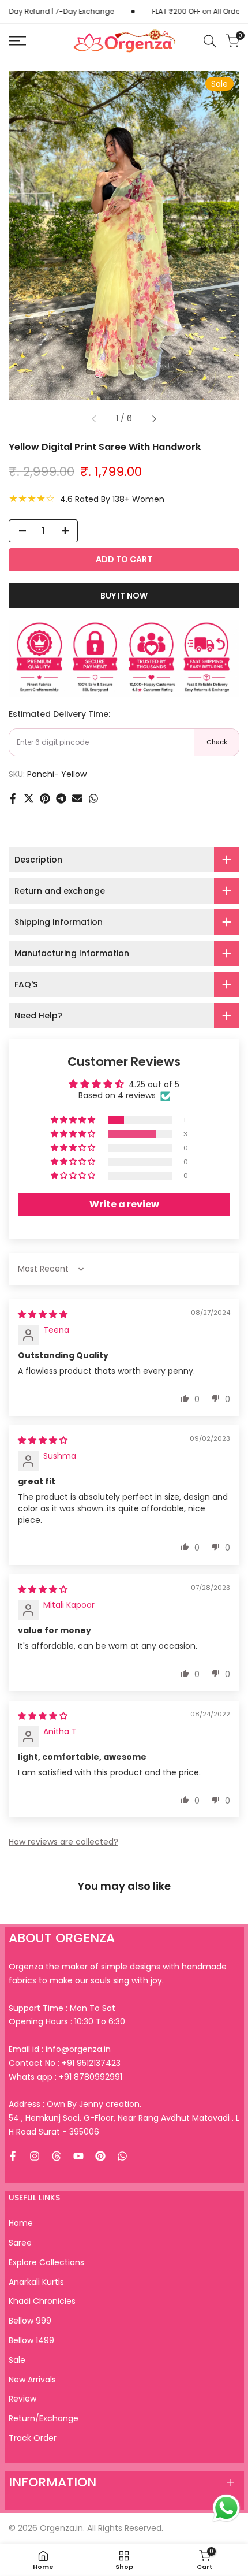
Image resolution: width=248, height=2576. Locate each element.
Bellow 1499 (31, 2340)
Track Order (33, 2438)
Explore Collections (46, 2262)
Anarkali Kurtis (36, 2282)
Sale (17, 2360)
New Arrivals (32, 2380)
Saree (20, 2243)
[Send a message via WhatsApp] (226, 2508)
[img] (43, 1314)
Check (217, 742)
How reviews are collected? (63, 1842)
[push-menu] (17, 41)
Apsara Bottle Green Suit (93, 2524)
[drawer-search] (210, 41)
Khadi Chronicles (42, 2301)
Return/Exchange (44, 2418)
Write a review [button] (124, 1204)
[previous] (94, 419)
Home (21, 2223)
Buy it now (124, 596)
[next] (154, 419)
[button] (74, 1120)
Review (22, 2399)
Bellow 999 (30, 2321)
